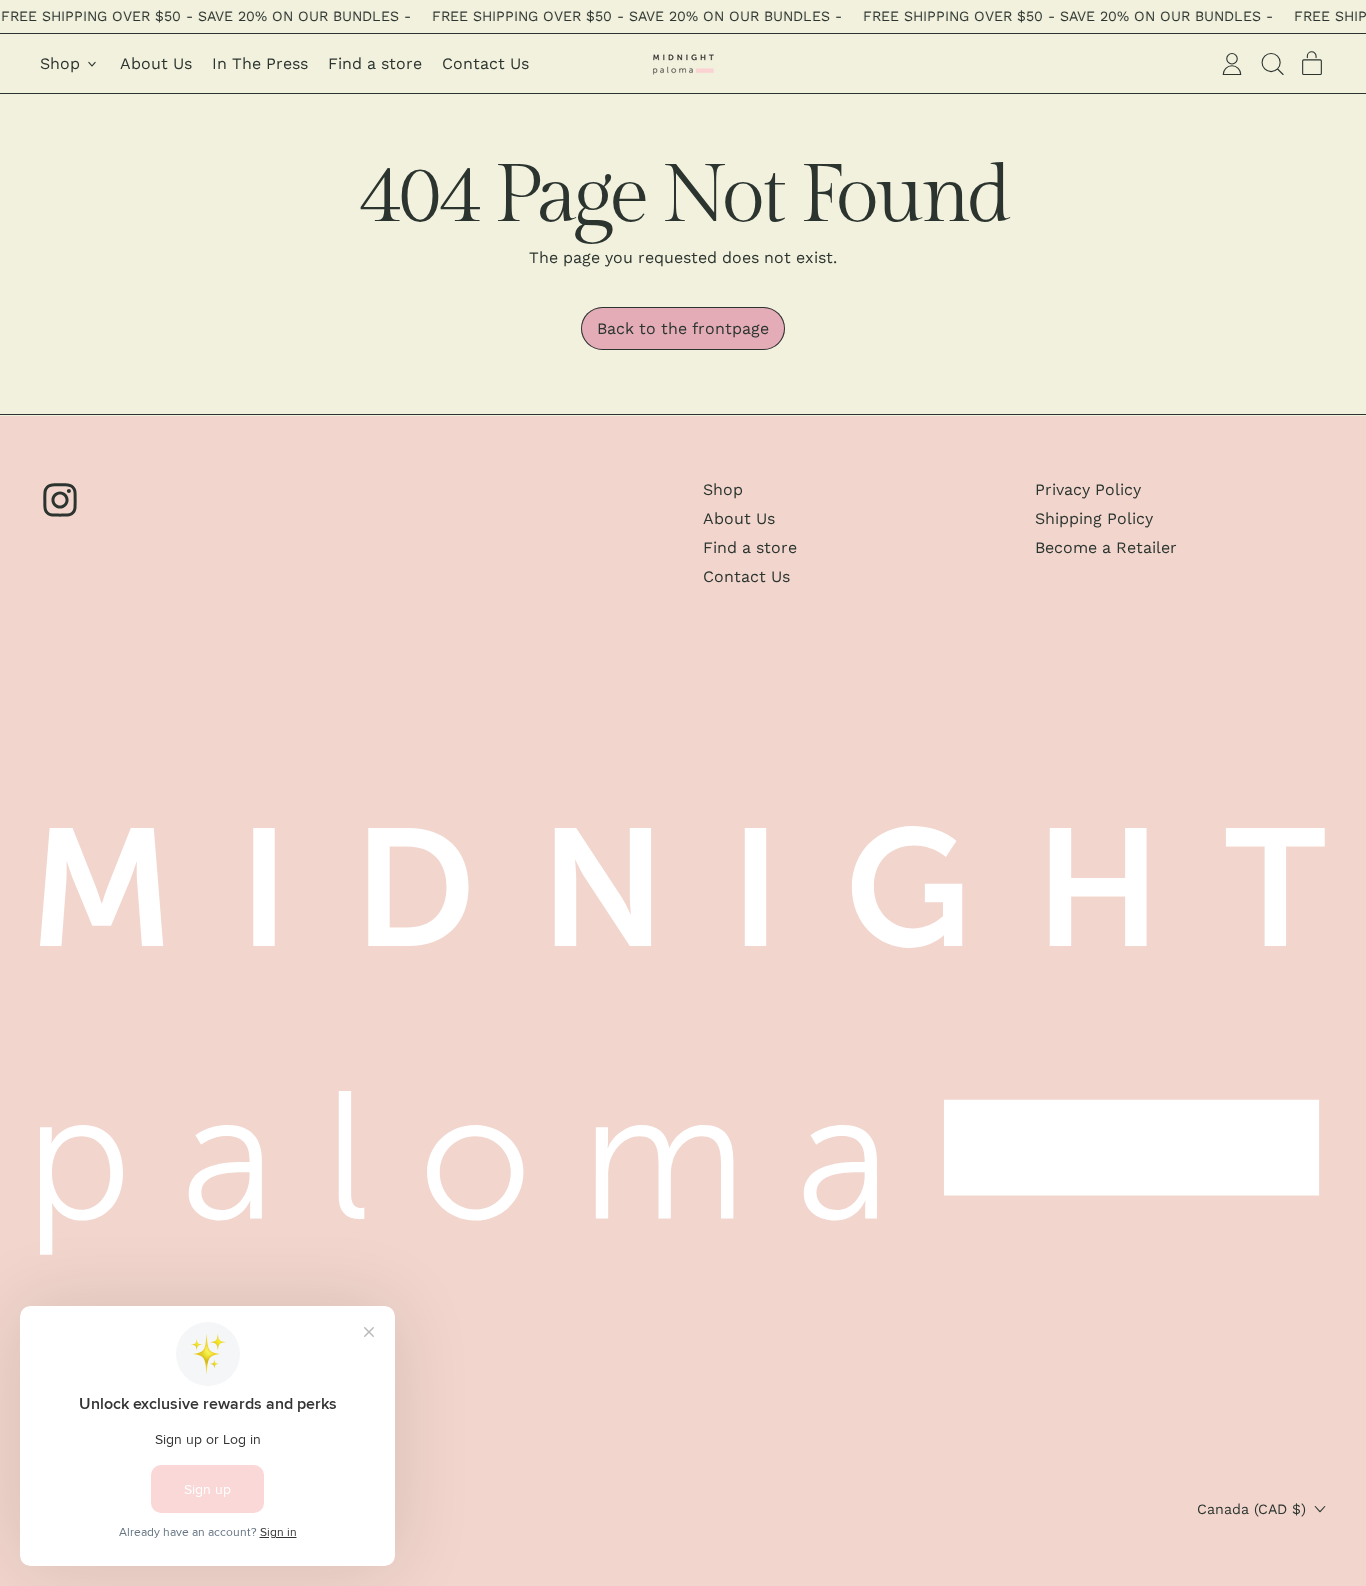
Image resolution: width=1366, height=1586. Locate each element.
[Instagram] (60, 514)
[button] (1272, 64)
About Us (156, 63)
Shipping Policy (1094, 518)
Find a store (375, 63)
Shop (723, 489)
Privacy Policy (1088, 489)
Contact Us (485, 63)
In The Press (260, 63)
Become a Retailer (1106, 547)
